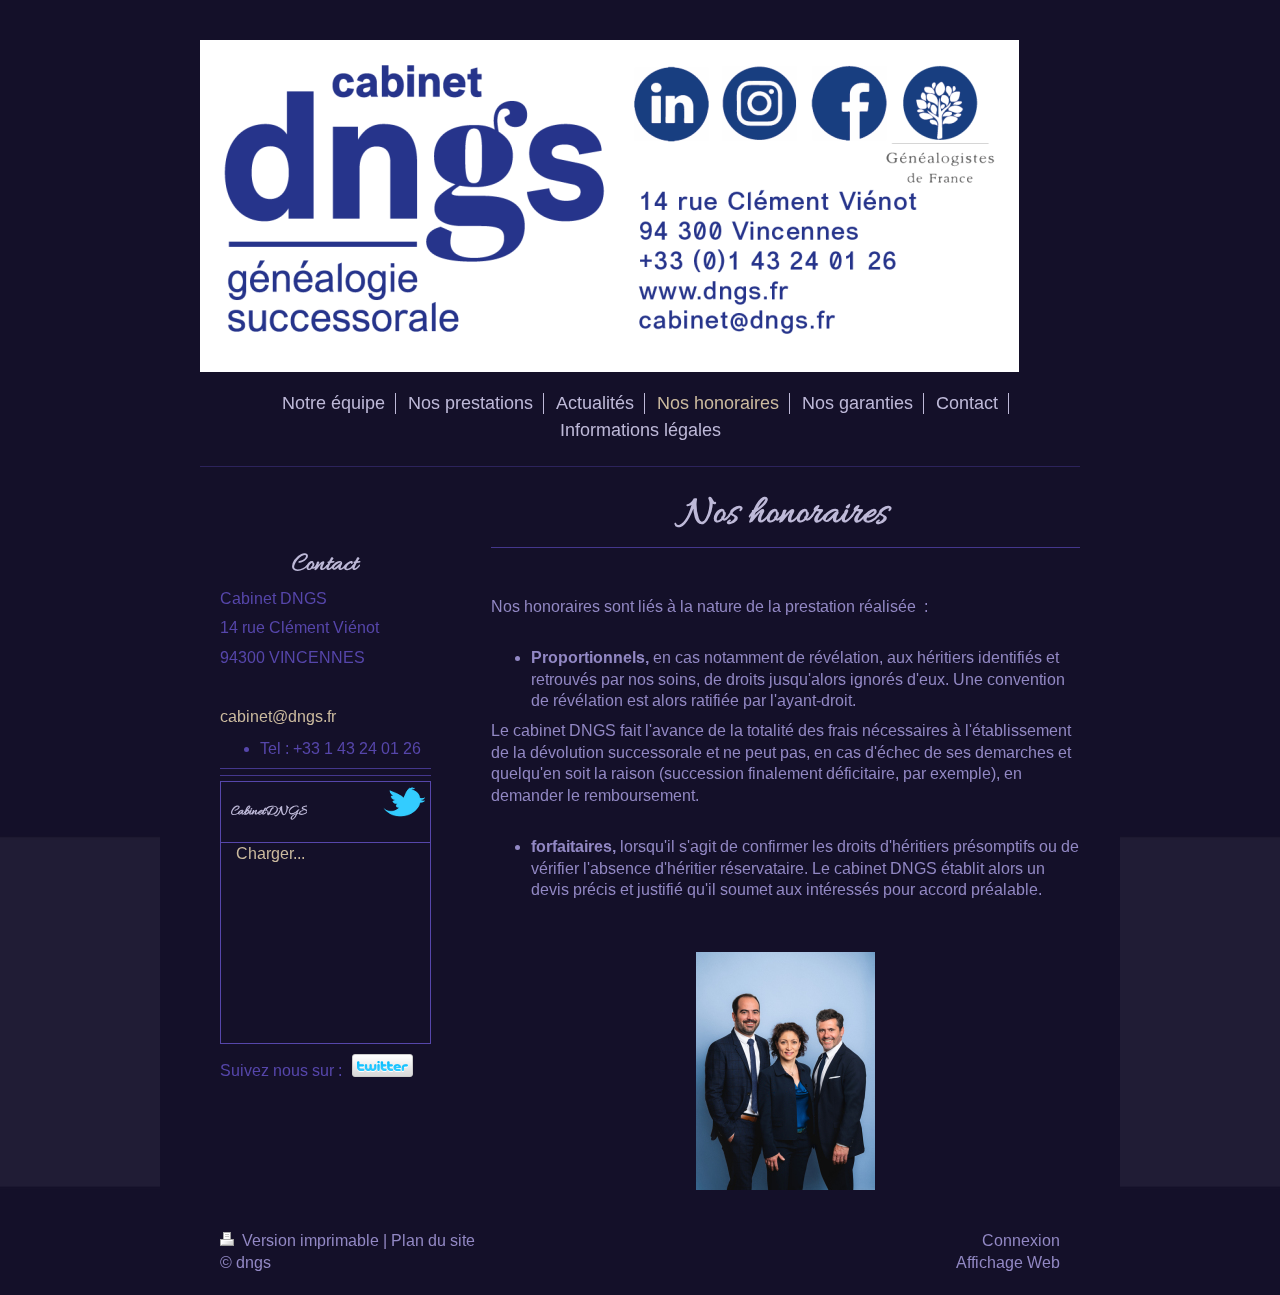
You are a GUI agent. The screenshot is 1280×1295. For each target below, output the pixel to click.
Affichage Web (1008, 1262)
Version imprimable (310, 1240)
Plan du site (433, 1240)
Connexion (1021, 1240)
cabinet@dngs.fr (278, 716)
